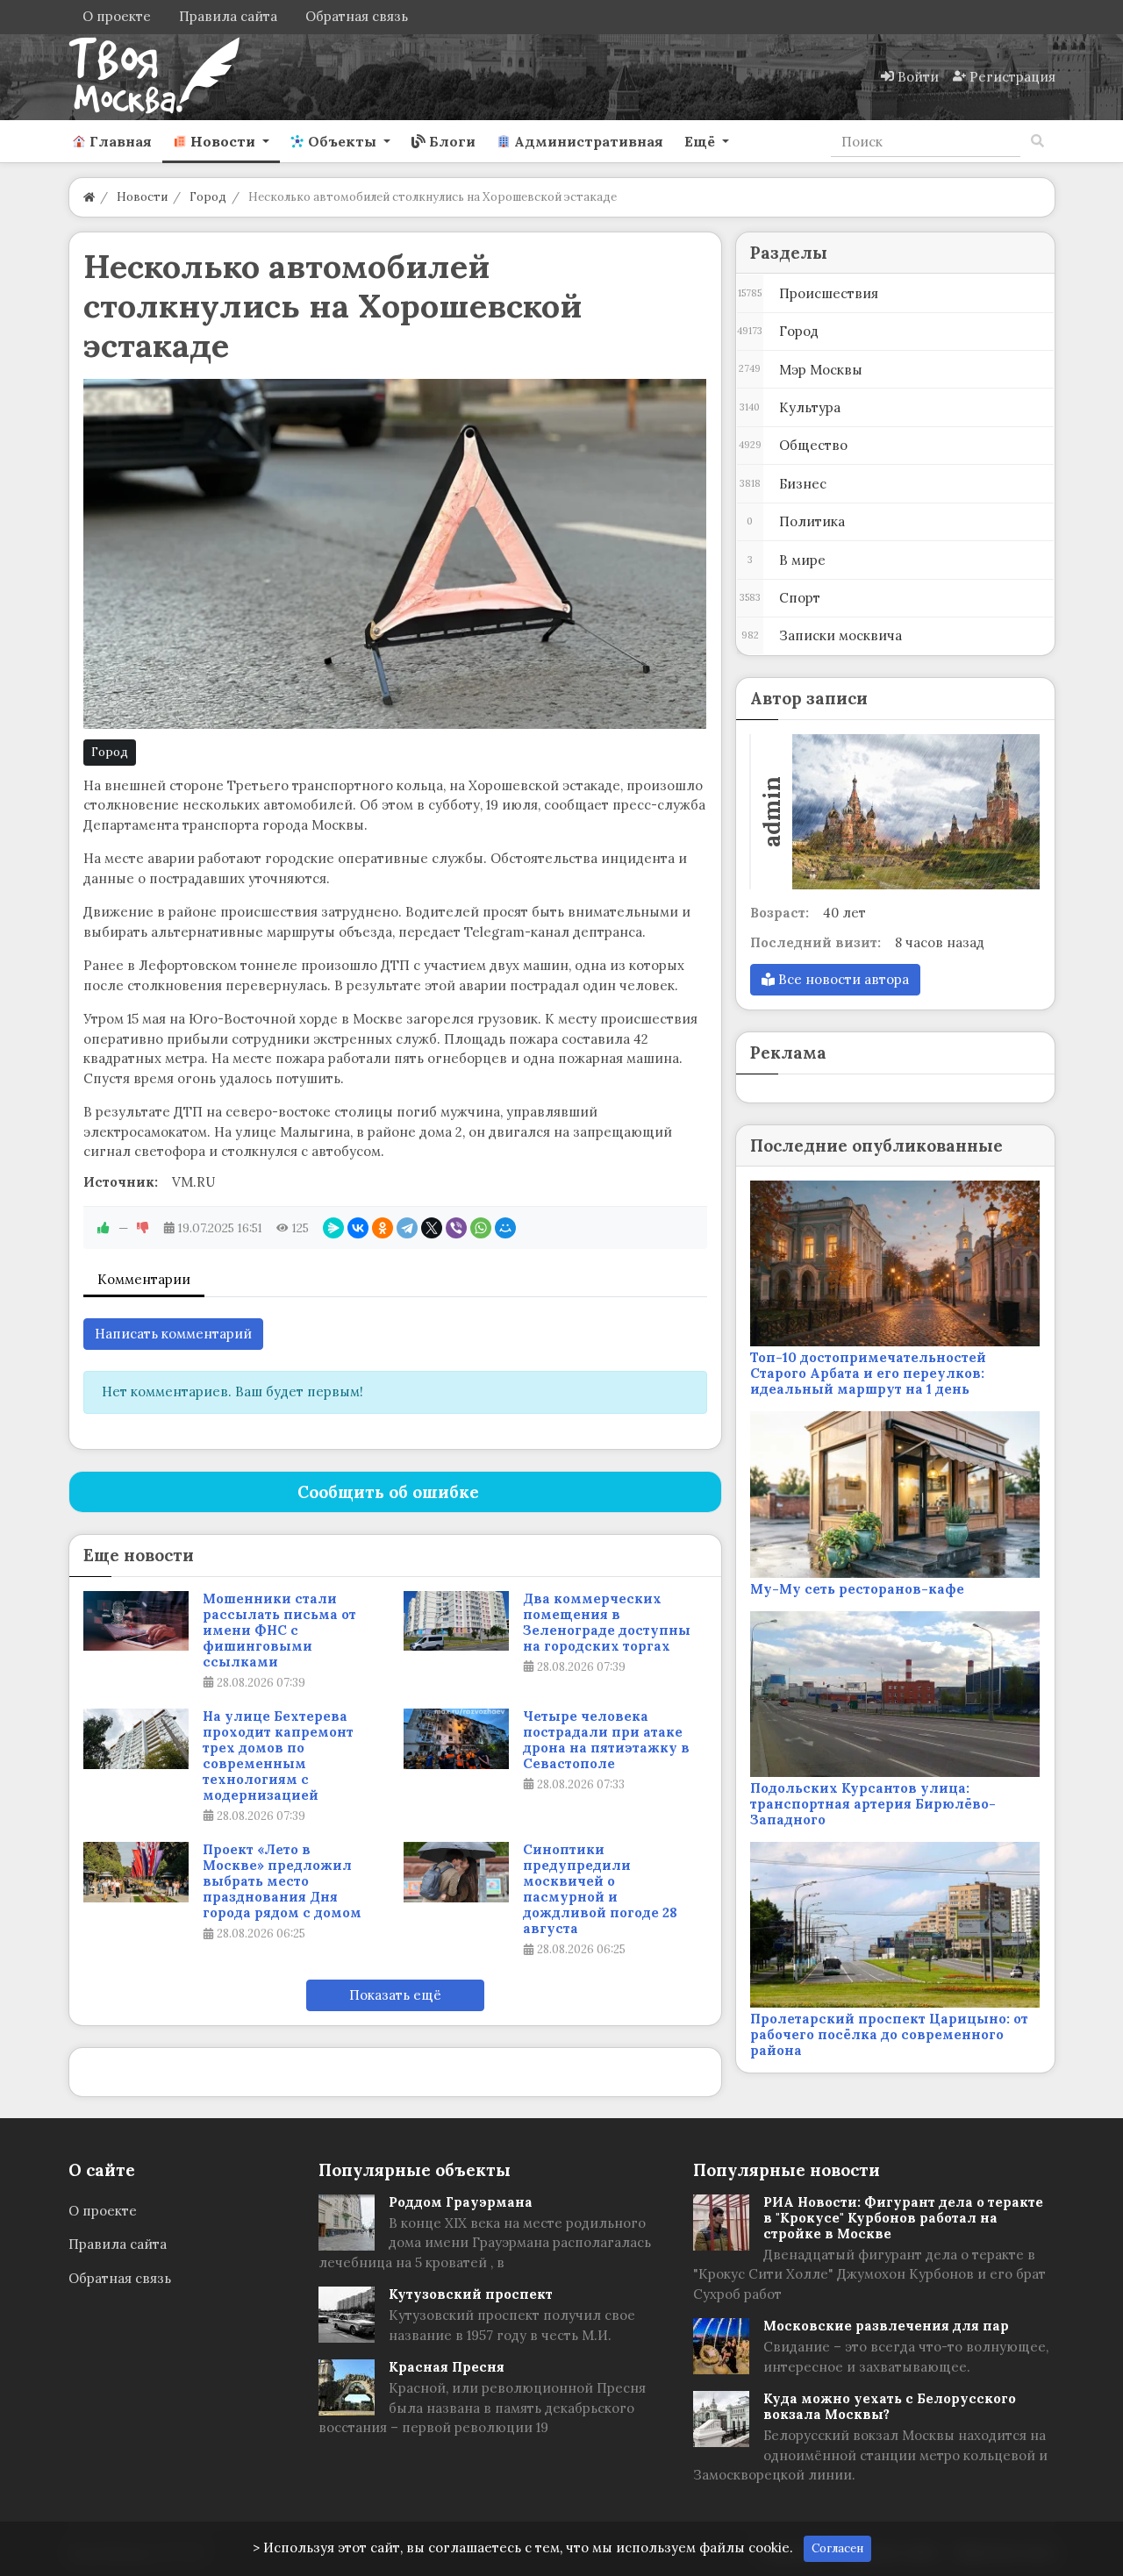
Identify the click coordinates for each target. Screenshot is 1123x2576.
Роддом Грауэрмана (461, 2202)
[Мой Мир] (505, 1228)
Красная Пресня (447, 2367)
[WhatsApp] (481, 1228)
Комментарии (144, 1279)
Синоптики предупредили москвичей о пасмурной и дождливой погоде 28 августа (600, 1889)
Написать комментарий (173, 1334)
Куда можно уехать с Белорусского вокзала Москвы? (890, 2406)
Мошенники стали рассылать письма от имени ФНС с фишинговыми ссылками (279, 1631)
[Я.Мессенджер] (333, 1228)
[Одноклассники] (383, 1228)
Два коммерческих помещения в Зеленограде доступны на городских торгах (607, 1623)
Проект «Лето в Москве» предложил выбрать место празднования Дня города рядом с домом (282, 1881)
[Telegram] (407, 1228)
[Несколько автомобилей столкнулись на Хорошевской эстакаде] (395, 554)
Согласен (837, 2548)
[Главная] (89, 197)
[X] (432, 1228)
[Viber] (456, 1228)
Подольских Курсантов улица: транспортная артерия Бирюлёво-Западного (873, 1804)
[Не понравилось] (143, 1228)
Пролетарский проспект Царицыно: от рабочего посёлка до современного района (889, 2034)
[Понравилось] (104, 1228)
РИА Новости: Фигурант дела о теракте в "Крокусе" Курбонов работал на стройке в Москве (903, 2218)
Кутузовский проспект (471, 2294)
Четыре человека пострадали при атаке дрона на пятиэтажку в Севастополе (606, 1740)
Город (110, 752)
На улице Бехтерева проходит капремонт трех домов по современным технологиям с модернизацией (278, 1756)
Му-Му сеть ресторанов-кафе (857, 1589)
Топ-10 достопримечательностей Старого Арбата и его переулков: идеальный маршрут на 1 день (868, 1373)
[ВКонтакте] (358, 1228)
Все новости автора (842, 979)
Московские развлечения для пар (886, 2326)
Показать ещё (395, 1995)
